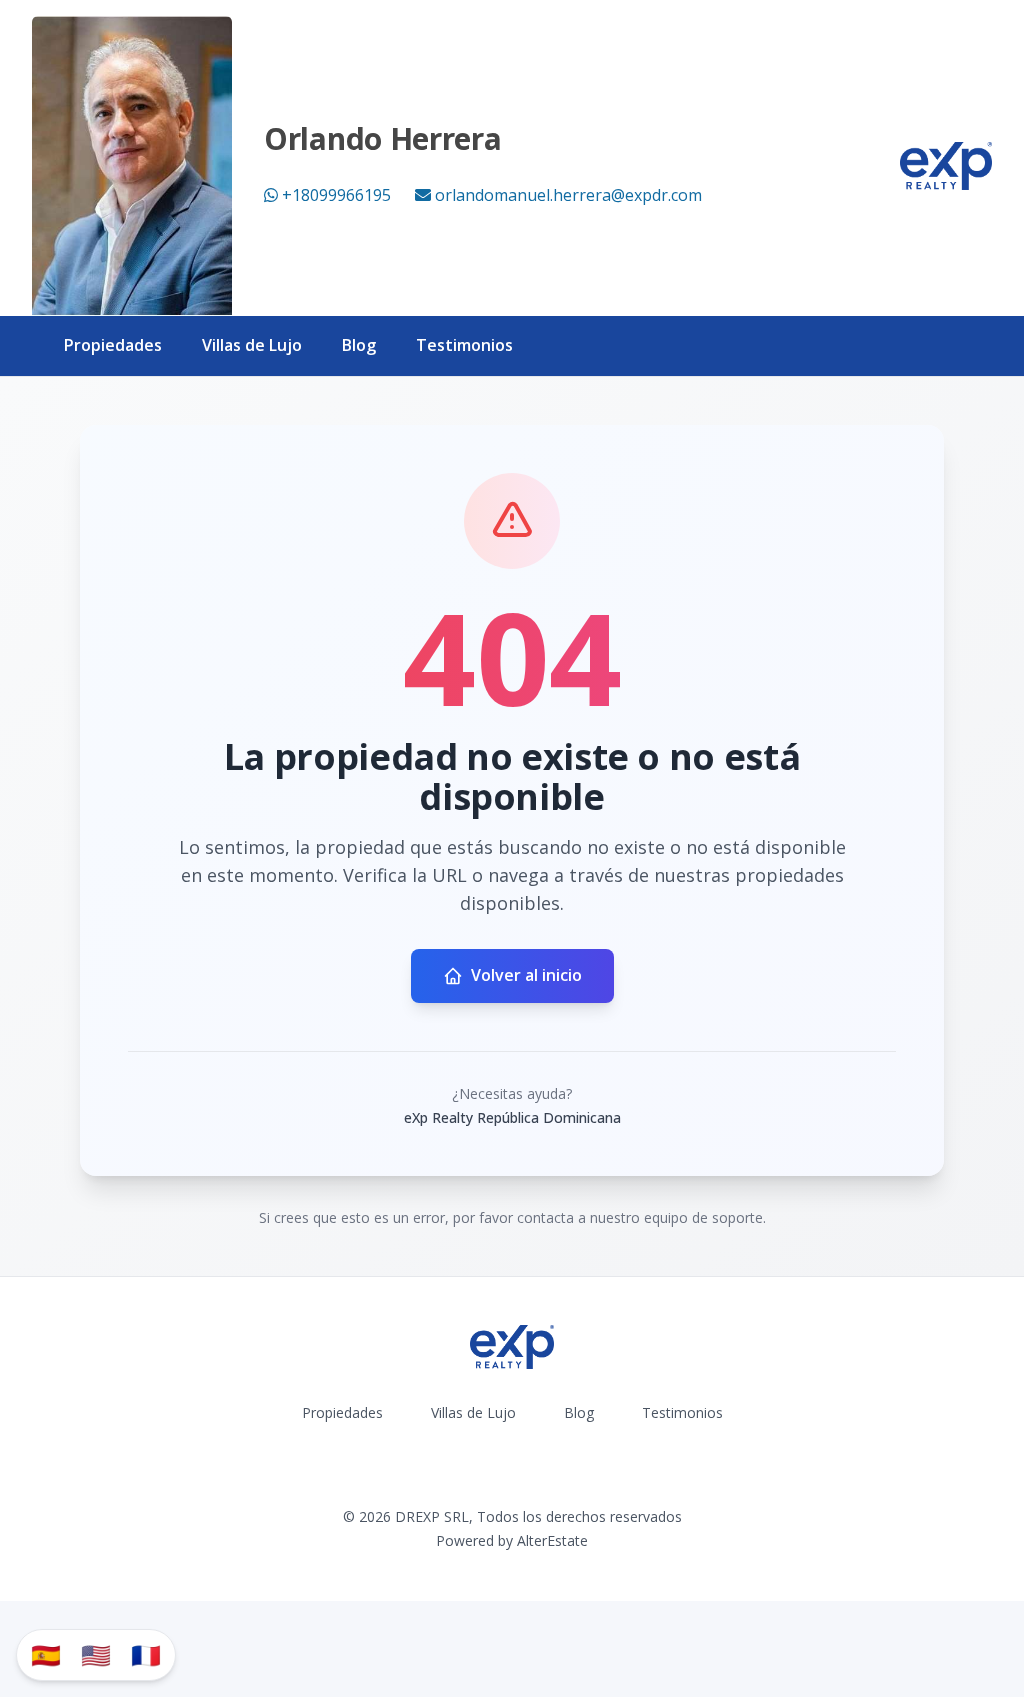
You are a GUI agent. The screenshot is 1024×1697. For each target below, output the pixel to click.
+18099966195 (336, 195)
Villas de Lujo (252, 345)
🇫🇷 (146, 1654)
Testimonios (464, 345)
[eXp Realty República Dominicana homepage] (946, 166)
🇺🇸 (96, 1654)
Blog (359, 345)
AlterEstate (552, 1540)
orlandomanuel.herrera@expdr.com (568, 195)
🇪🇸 (46, 1654)
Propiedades (113, 345)
